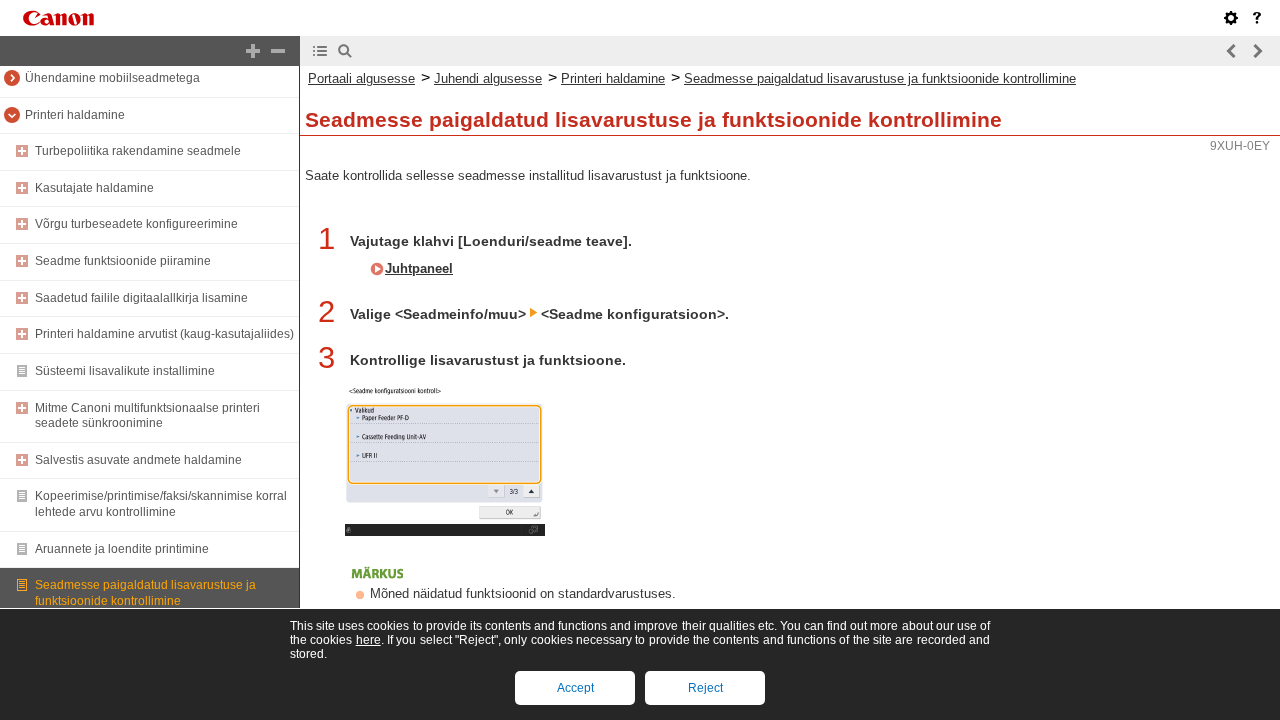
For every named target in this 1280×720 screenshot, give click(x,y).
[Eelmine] (1232, 51)
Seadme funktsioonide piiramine (123, 261)
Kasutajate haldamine (94, 188)
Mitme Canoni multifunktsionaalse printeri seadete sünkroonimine (147, 416)
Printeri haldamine (75, 115)
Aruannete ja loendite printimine (122, 549)
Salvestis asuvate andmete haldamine (138, 460)
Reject (705, 688)
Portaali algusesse (361, 78)
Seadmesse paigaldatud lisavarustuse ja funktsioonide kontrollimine (145, 593)
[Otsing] (345, 51)
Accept (575, 688)
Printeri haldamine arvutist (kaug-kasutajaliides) (164, 334)
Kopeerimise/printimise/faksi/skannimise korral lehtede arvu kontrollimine (161, 504)
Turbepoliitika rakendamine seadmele (138, 151)
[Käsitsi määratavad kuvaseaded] (1231, 18)
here (368, 640)
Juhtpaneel (419, 268)
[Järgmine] (1257, 51)
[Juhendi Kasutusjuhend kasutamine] (1257, 18)
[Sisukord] (320, 51)
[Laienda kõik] (253, 51)
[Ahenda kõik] (278, 51)
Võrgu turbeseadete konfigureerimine (136, 224)
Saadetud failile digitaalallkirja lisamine (141, 298)
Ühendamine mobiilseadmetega (112, 78)
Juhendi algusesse (488, 78)
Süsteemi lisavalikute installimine (125, 371)
